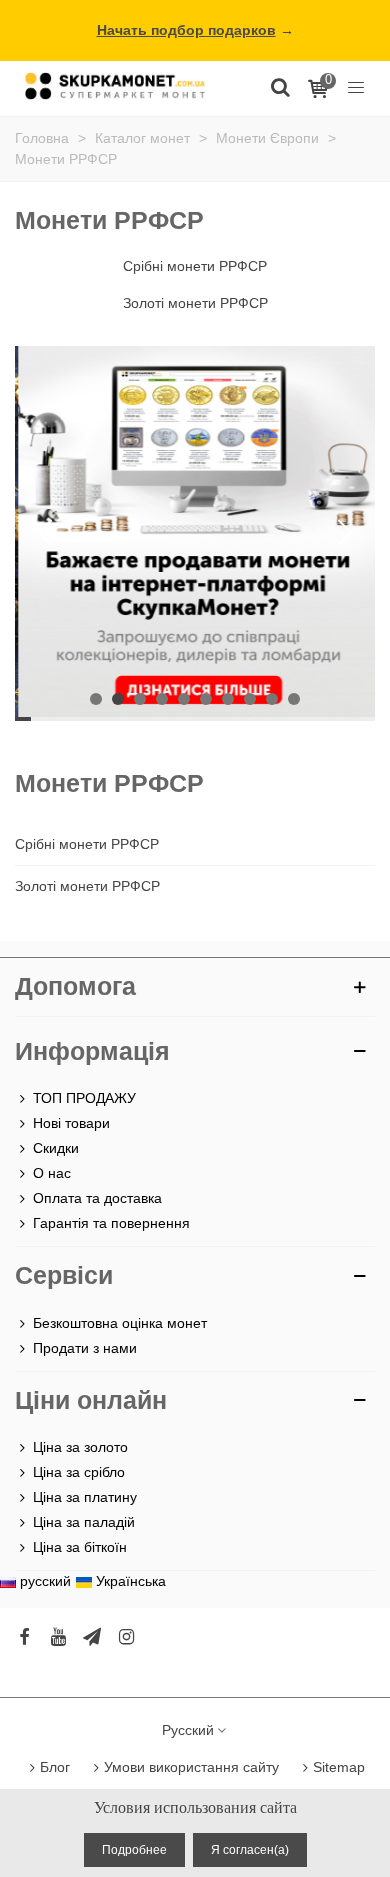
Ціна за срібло (79, 1472)
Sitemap (339, 1767)
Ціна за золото (80, 1447)
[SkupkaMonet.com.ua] (356, 86)
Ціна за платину (85, 1497)
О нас (52, 1173)
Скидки (56, 1148)
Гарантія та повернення (111, 1223)
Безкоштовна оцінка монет (120, 1323)
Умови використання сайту (191, 1767)
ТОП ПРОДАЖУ (84, 1098)
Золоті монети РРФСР (87, 886)
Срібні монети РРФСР (87, 844)
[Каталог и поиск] (280, 86)
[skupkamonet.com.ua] (115, 85)
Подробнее (134, 1850)
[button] (345, 533)
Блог (55, 1767)
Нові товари (71, 1123)
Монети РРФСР (109, 783)
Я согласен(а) (250, 1850)
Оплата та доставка (97, 1198)
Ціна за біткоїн (80, 1547)
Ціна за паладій (84, 1522)
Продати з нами (85, 1348)
